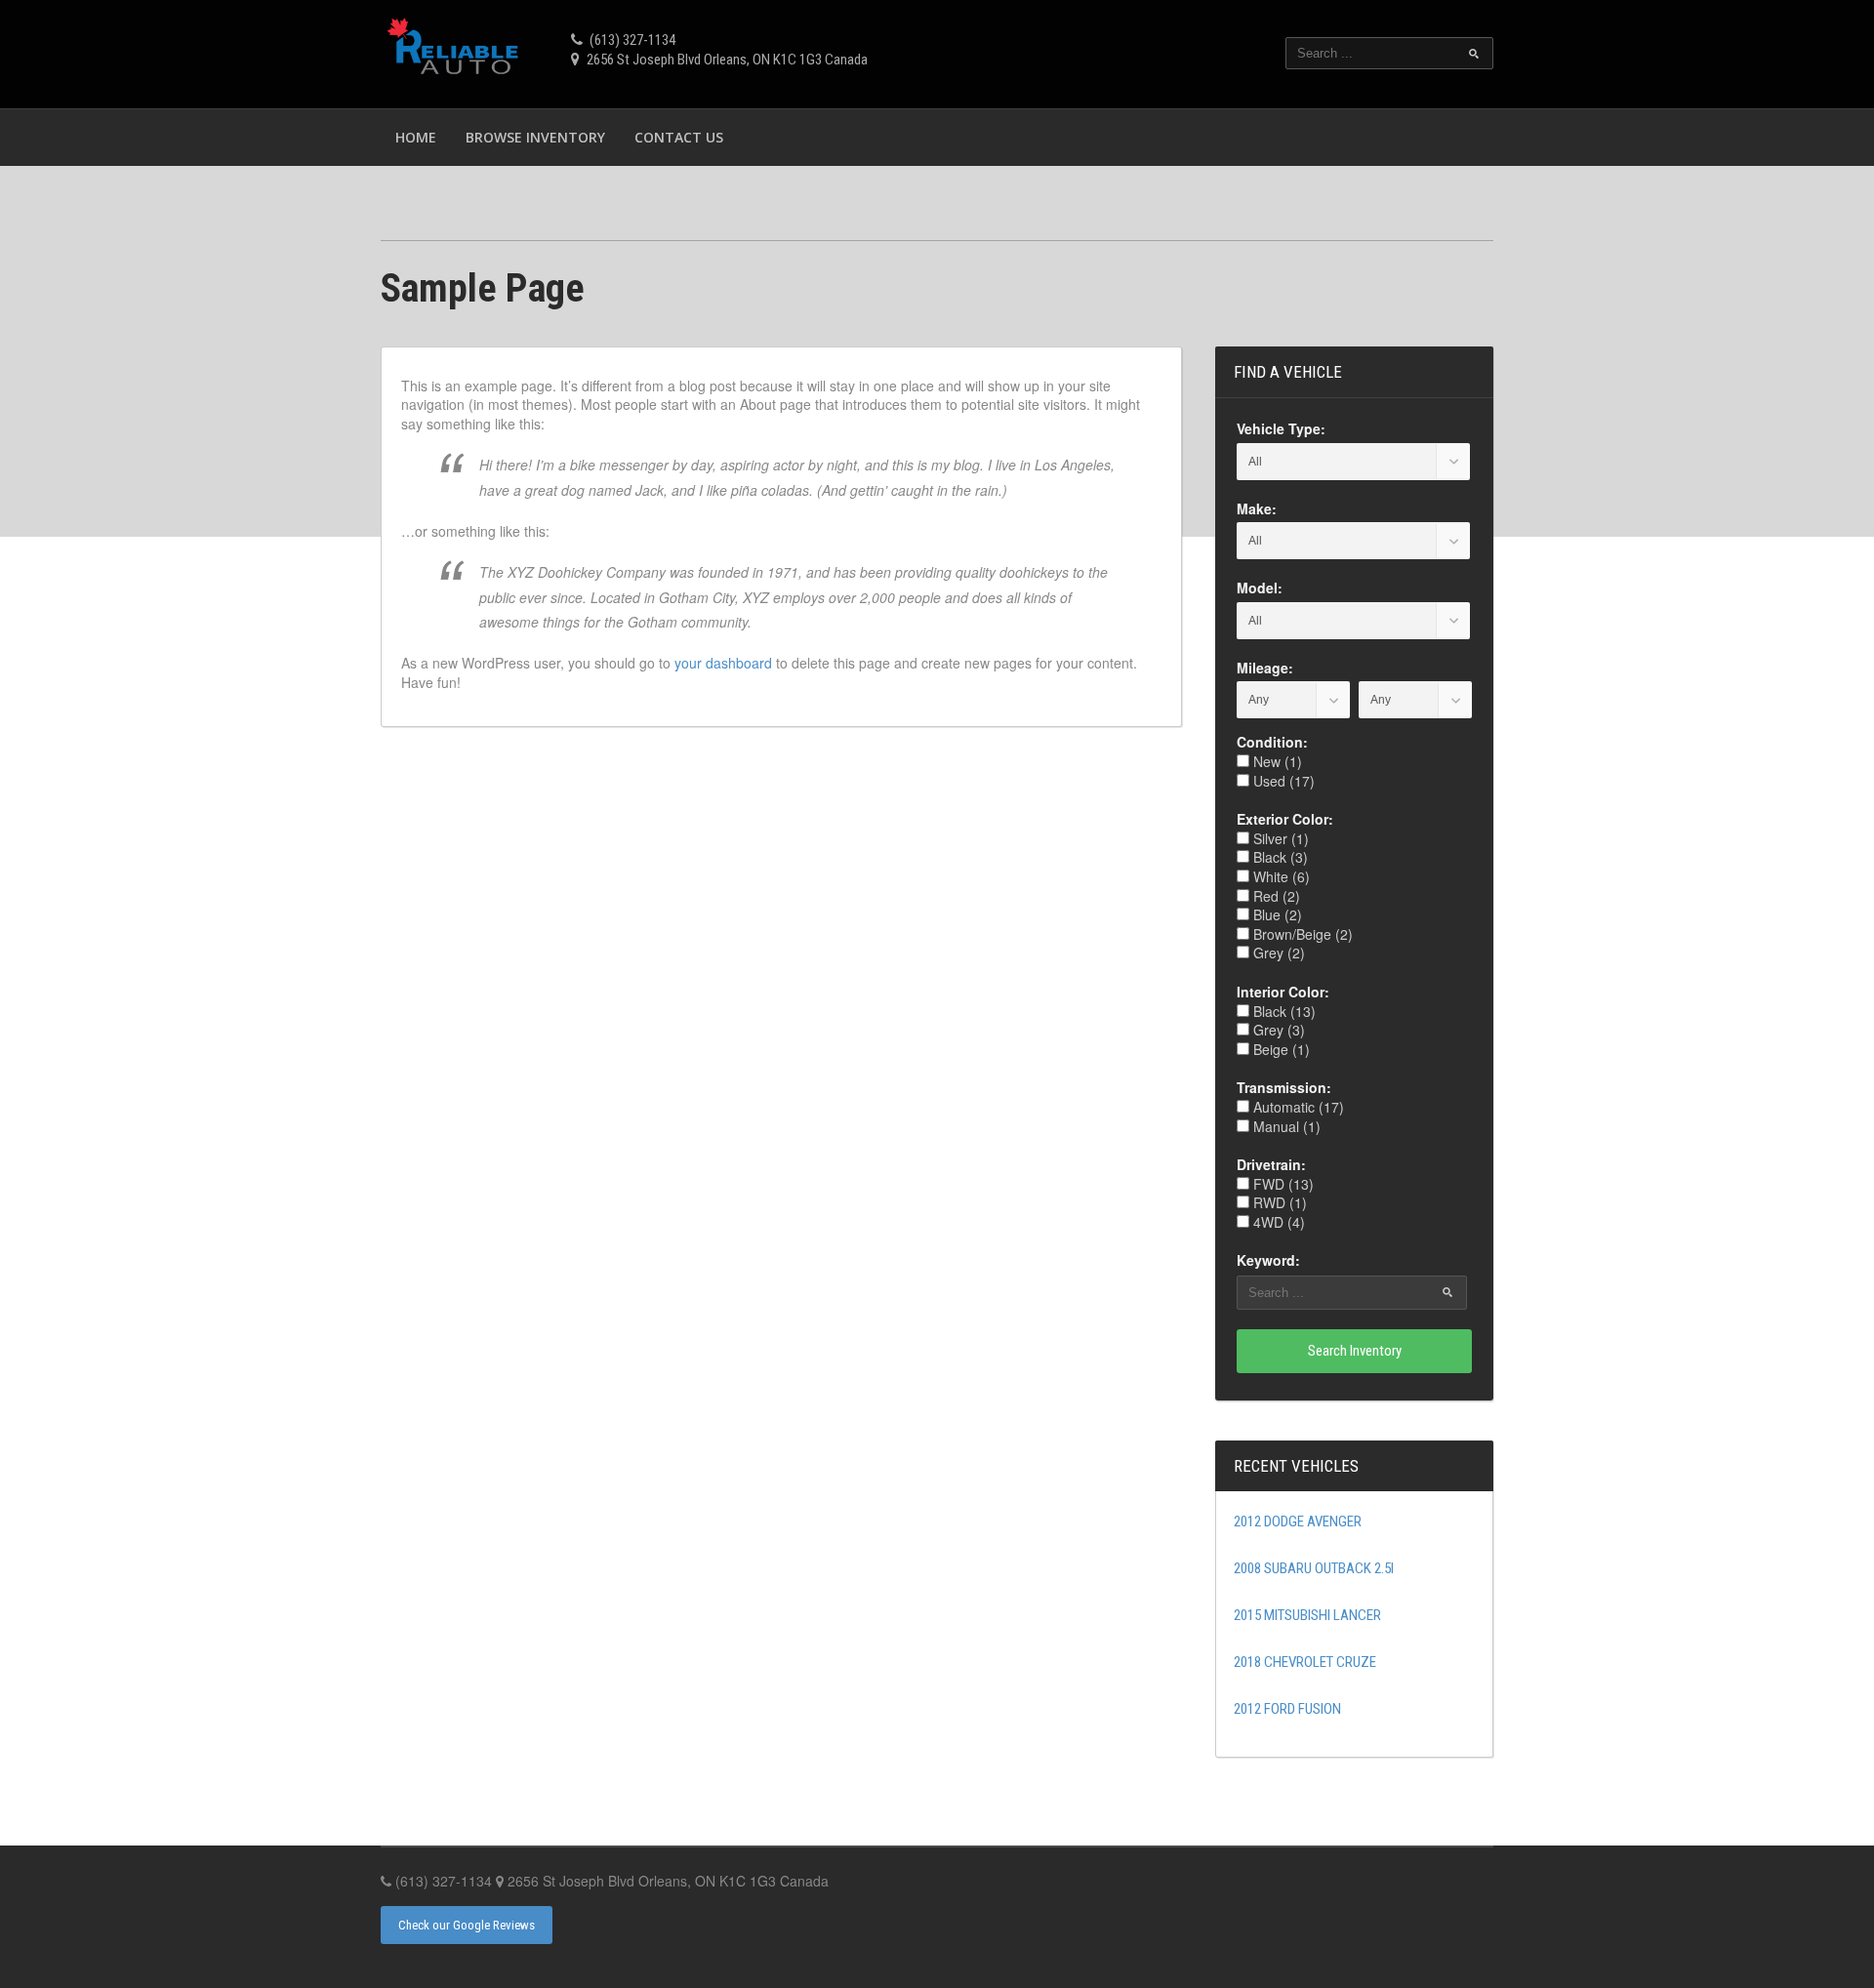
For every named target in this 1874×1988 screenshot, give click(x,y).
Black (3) (1279, 857)
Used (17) (1282, 781)
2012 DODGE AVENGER (1298, 1521)
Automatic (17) (1297, 1107)
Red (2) (1275, 896)
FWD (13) (1282, 1184)
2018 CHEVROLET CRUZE (1305, 1662)
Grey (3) (1277, 1030)
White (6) (1280, 876)
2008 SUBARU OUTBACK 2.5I (1314, 1568)
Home (416, 137)
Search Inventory (1355, 1351)
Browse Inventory (535, 137)
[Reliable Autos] (456, 51)
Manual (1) (1285, 1126)
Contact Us (679, 137)
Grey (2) (1277, 953)
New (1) (1276, 761)
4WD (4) (1277, 1222)
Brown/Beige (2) (1301, 934)
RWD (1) (1278, 1202)
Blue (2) (1276, 914)
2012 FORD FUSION (1287, 1709)
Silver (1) (1279, 838)
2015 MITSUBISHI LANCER (1307, 1615)
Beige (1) (1280, 1049)
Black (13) (1283, 1011)
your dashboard (723, 663)
